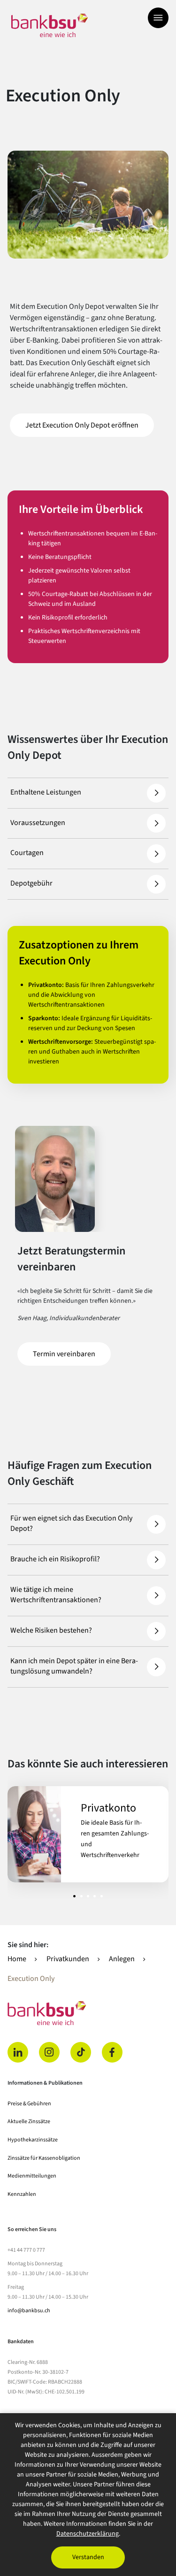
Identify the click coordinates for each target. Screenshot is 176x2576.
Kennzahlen (22, 2194)
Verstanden (88, 2557)
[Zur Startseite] (50, 25)
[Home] (88, 2013)
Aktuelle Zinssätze (29, 2121)
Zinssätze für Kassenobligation (44, 2158)
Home (17, 1959)
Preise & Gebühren (29, 2104)
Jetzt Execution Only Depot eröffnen (90, 425)
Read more (88, 1834)
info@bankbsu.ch (29, 2311)
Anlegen (122, 1959)
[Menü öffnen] (158, 18)
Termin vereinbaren (72, 1354)
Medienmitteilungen (32, 2176)
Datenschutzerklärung (88, 2534)
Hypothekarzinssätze (33, 2140)
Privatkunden (68, 1959)
